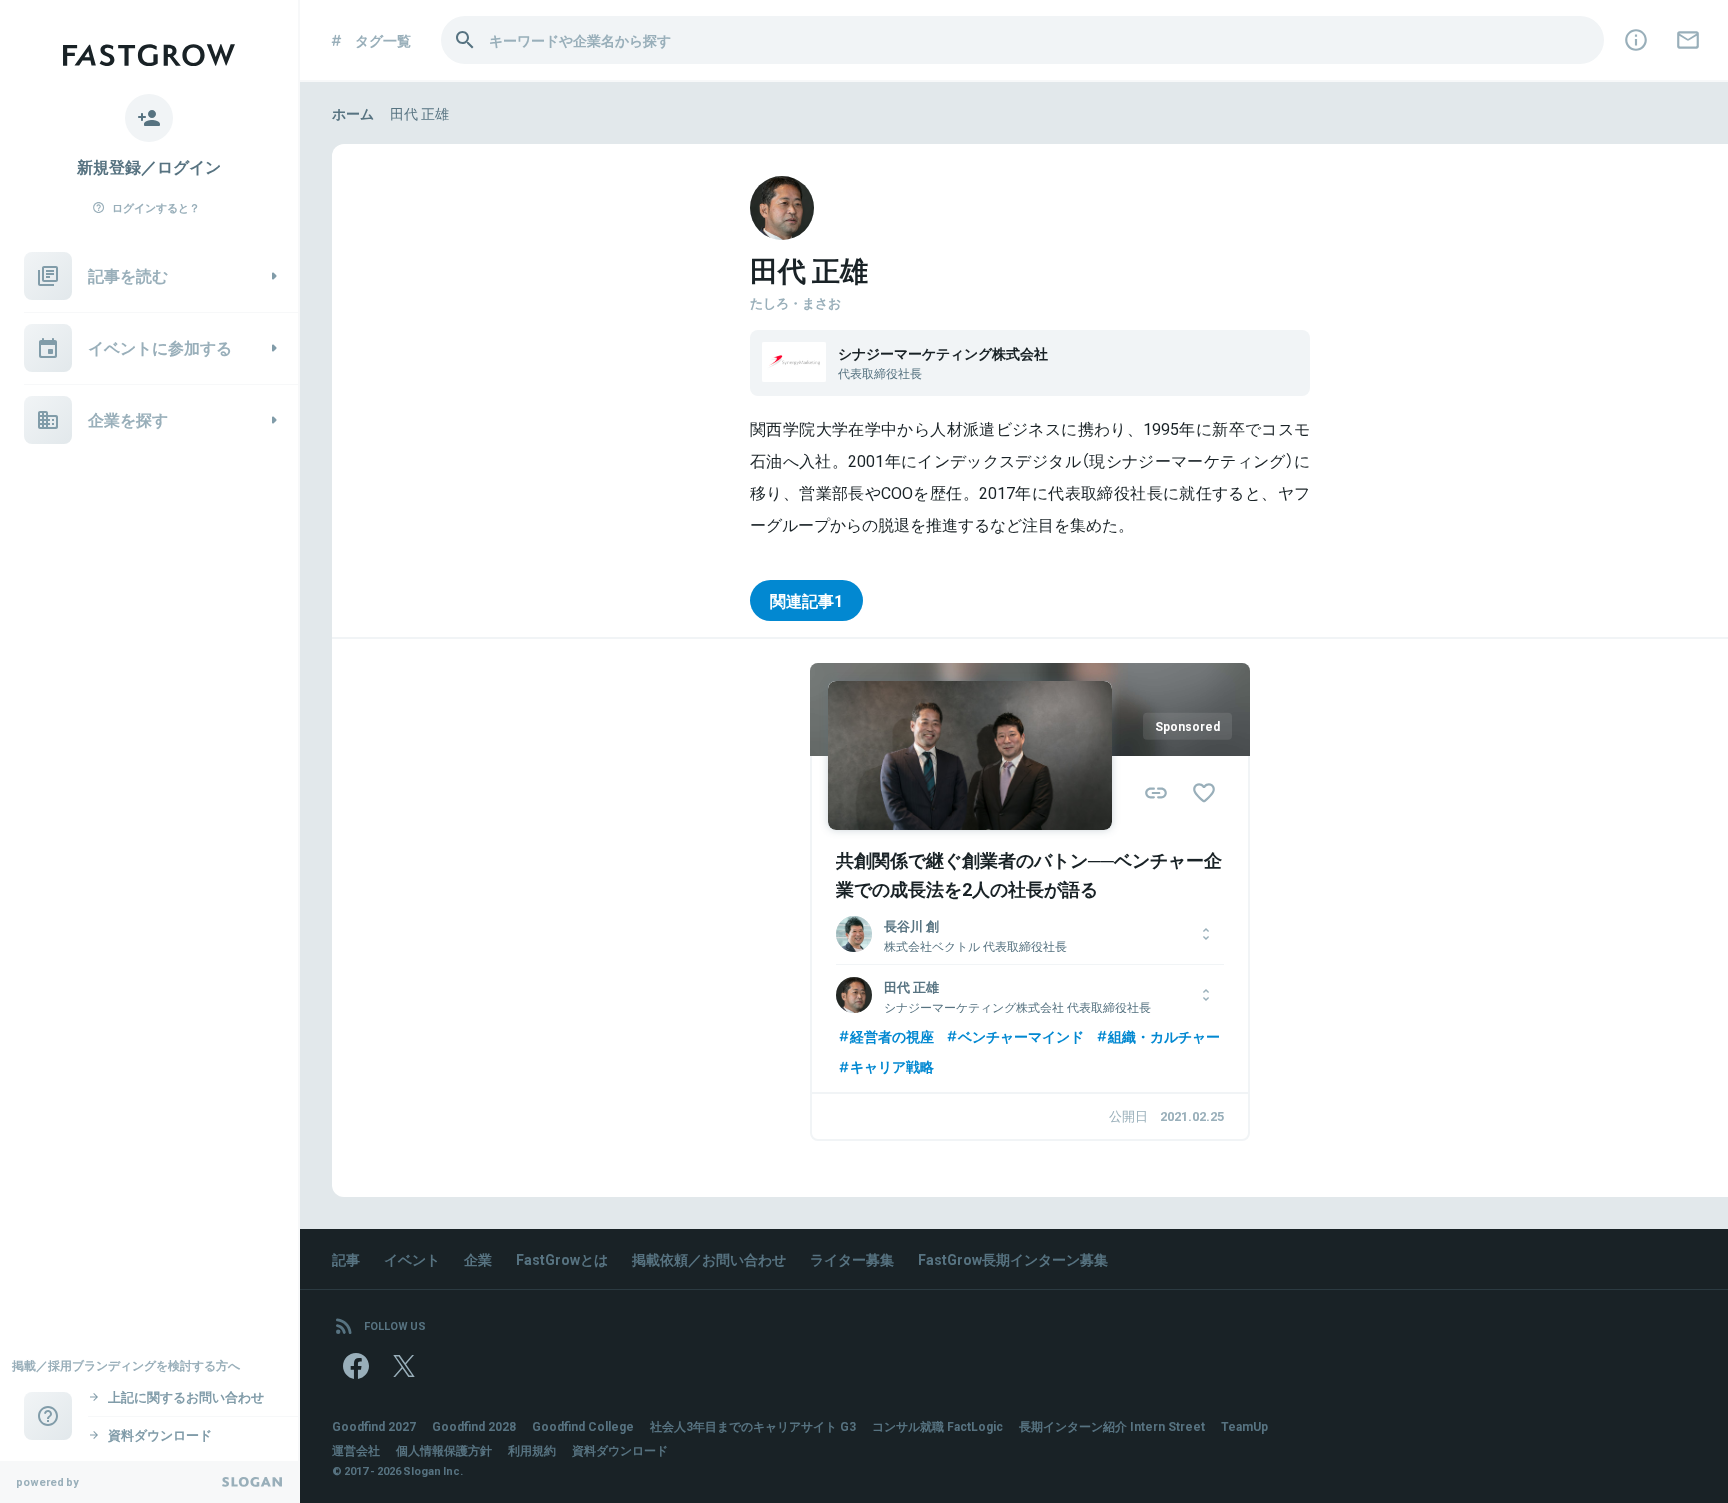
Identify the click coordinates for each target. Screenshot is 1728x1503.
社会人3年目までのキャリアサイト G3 (753, 1426)
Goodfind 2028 (474, 1426)
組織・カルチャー (1164, 1036)
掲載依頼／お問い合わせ (709, 1259)
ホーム (353, 113)
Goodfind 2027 (374, 1426)
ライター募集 (852, 1259)
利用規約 (532, 1450)
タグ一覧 (383, 40)
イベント (412, 1259)
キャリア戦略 (892, 1066)
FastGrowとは (562, 1259)
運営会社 (356, 1450)
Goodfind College (583, 1426)
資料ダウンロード (620, 1450)
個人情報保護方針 (444, 1450)
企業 (478, 1259)
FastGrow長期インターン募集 (1013, 1259)
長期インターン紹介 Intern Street (1112, 1426)
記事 (346, 1259)
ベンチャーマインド (1021, 1036)
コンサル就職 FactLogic (937, 1426)
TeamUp (1244, 1426)
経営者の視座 (892, 1036)
